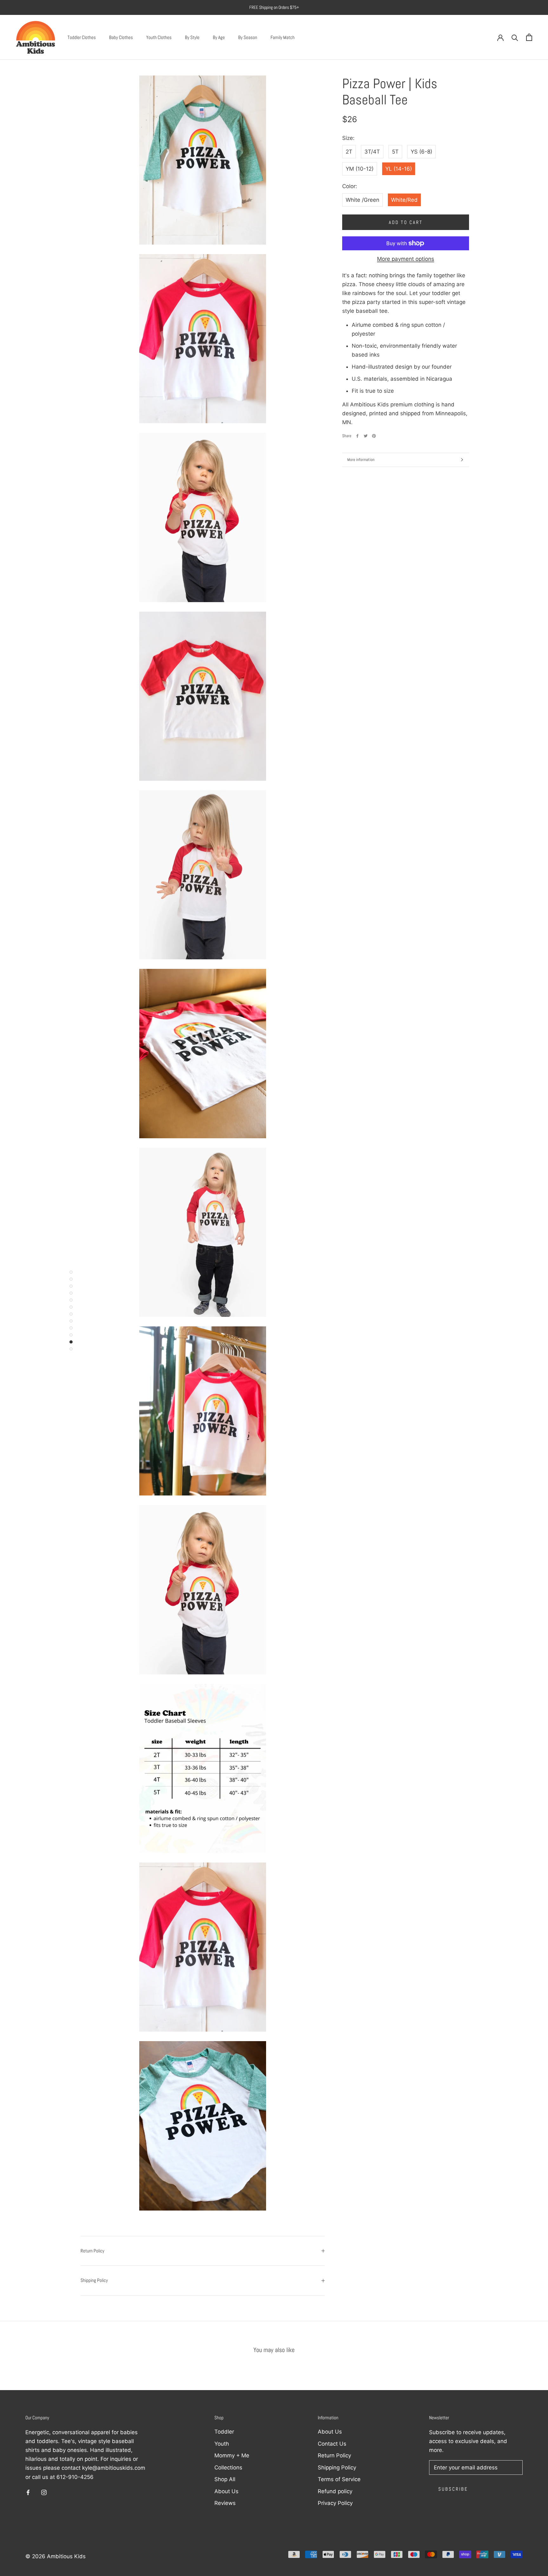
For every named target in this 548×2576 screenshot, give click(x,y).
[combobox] (187, 1299)
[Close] (378, 1192)
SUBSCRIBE (218, 1367)
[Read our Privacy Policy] (260, 1331)
